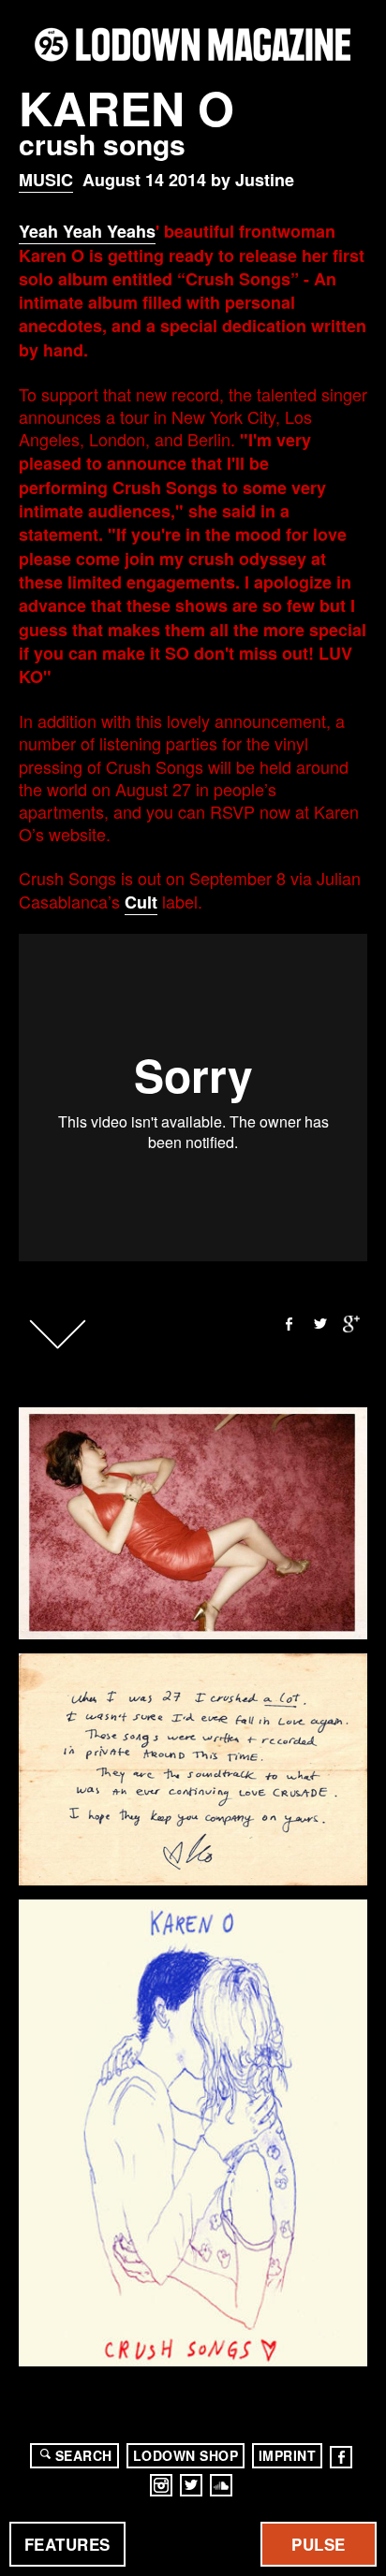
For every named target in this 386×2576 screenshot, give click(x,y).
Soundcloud (221, 2485)
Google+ (352, 1324)
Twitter (320, 1324)
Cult (141, 902)
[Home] (193, 44)
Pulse (319, 2544)
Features (67, 2544)
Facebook (289, 1324)
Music (46, 180)
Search (84, 2455)
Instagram (161, 2485)
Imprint (288, 2455)
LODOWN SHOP (186, 2455)
